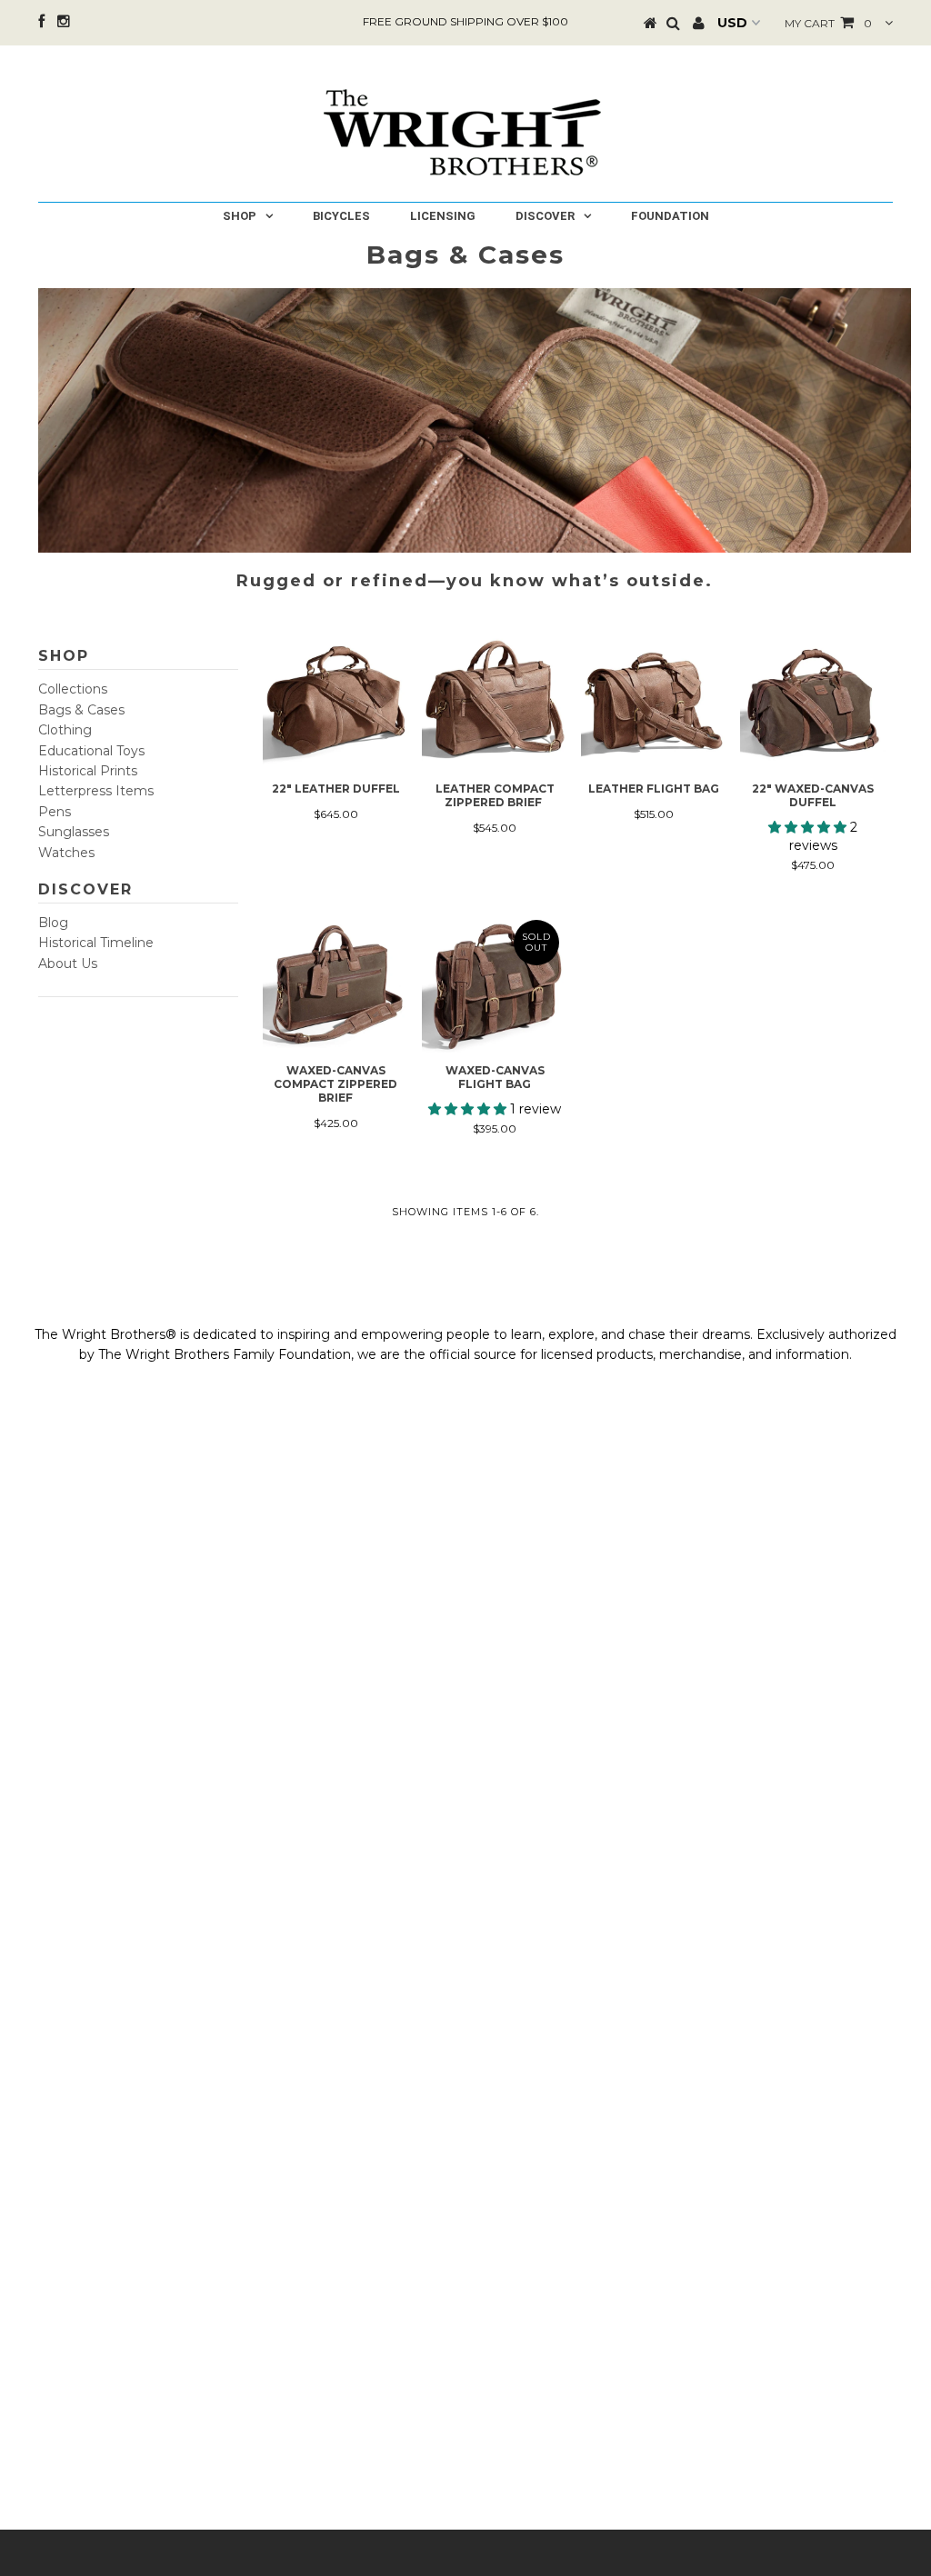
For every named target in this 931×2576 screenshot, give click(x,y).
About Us (68, 964)
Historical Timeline (96, 943)
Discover (545, 216)
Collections (73, 689)
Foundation (670, 216)
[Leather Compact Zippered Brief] (495, 702)
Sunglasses (74, 832)
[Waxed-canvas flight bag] (495, 983)
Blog (53, 923)
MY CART (828, 23)
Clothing (65, 730)
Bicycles (341, 216)
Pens (55, 812)
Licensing (443, 216)
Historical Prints (88, 771)
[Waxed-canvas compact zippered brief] (335, 983)
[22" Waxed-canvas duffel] (813, 702)
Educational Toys (91, 751)
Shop (240, 216)
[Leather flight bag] (654, 702)
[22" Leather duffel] (335, 702)
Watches (66, 853)
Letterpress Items (96, 791)
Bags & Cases (81, 710)
